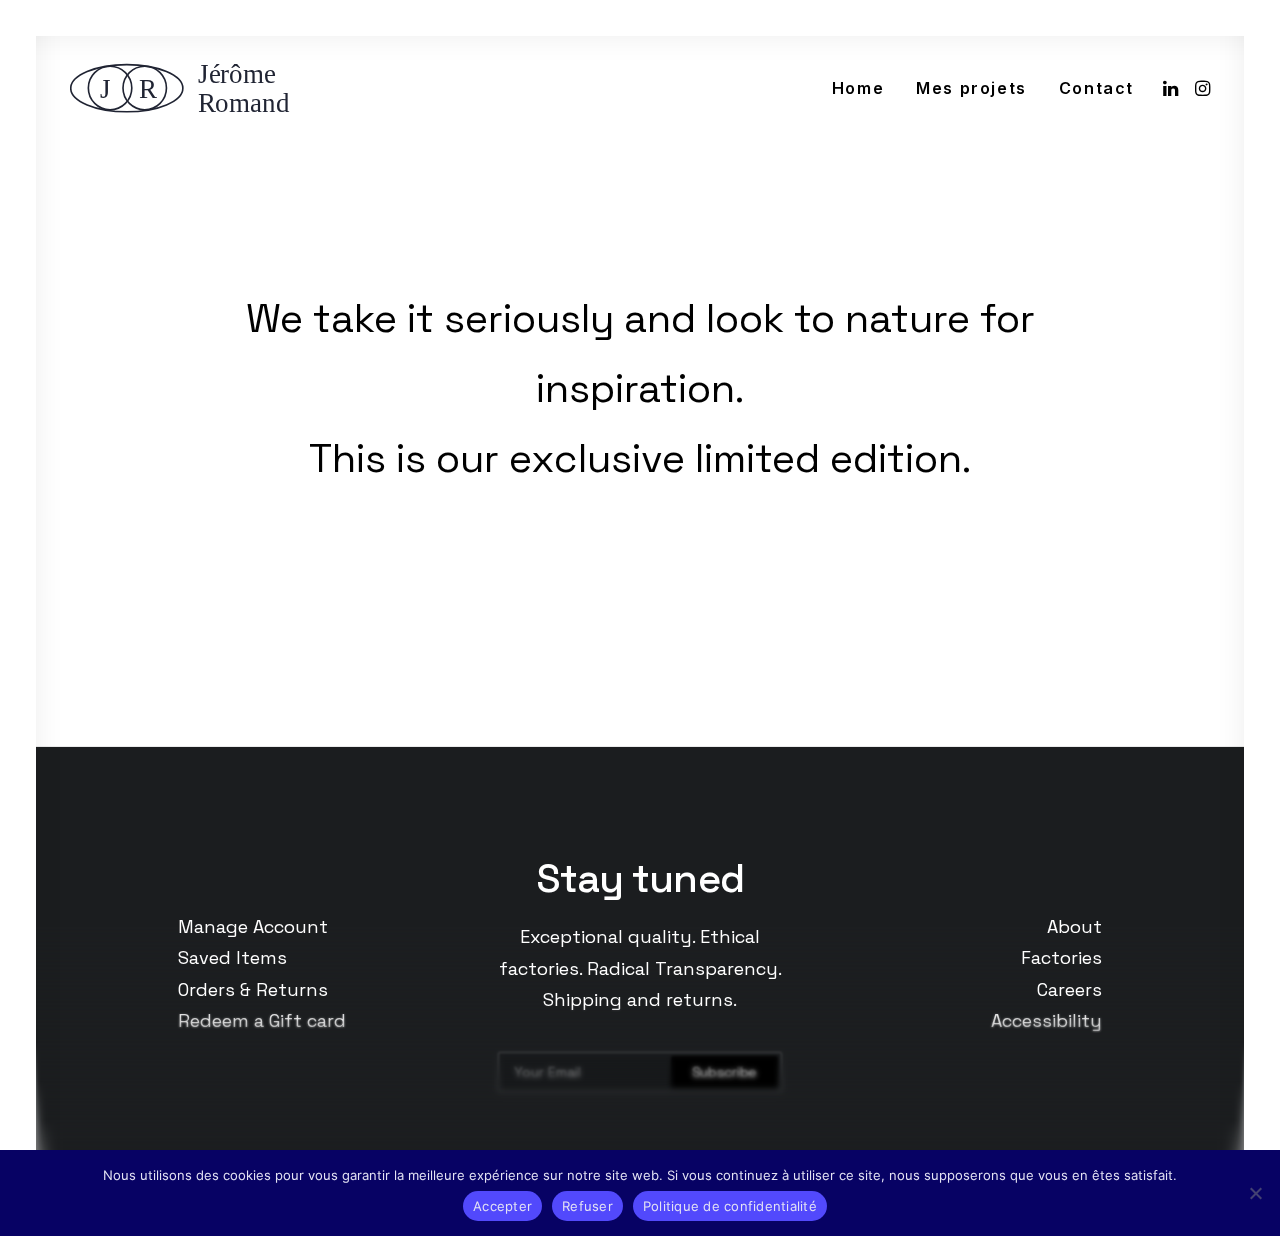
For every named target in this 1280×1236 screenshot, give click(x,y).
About (1074, 926)
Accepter (502, 1206)
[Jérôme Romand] (186, 88)
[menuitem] (858, 88)
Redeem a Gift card (262, 1020)
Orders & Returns (253, 989)
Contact (1096, 88)
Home (858, 88)
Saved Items (232, 957)
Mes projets (971, 88)
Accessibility (1046, 1020)
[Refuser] (1255, 1193)
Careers (1069, 989)
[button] (1172, 88)
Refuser (587, 1206)
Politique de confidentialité (730, 1206)
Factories (1061, 957)
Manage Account (253, 926)
